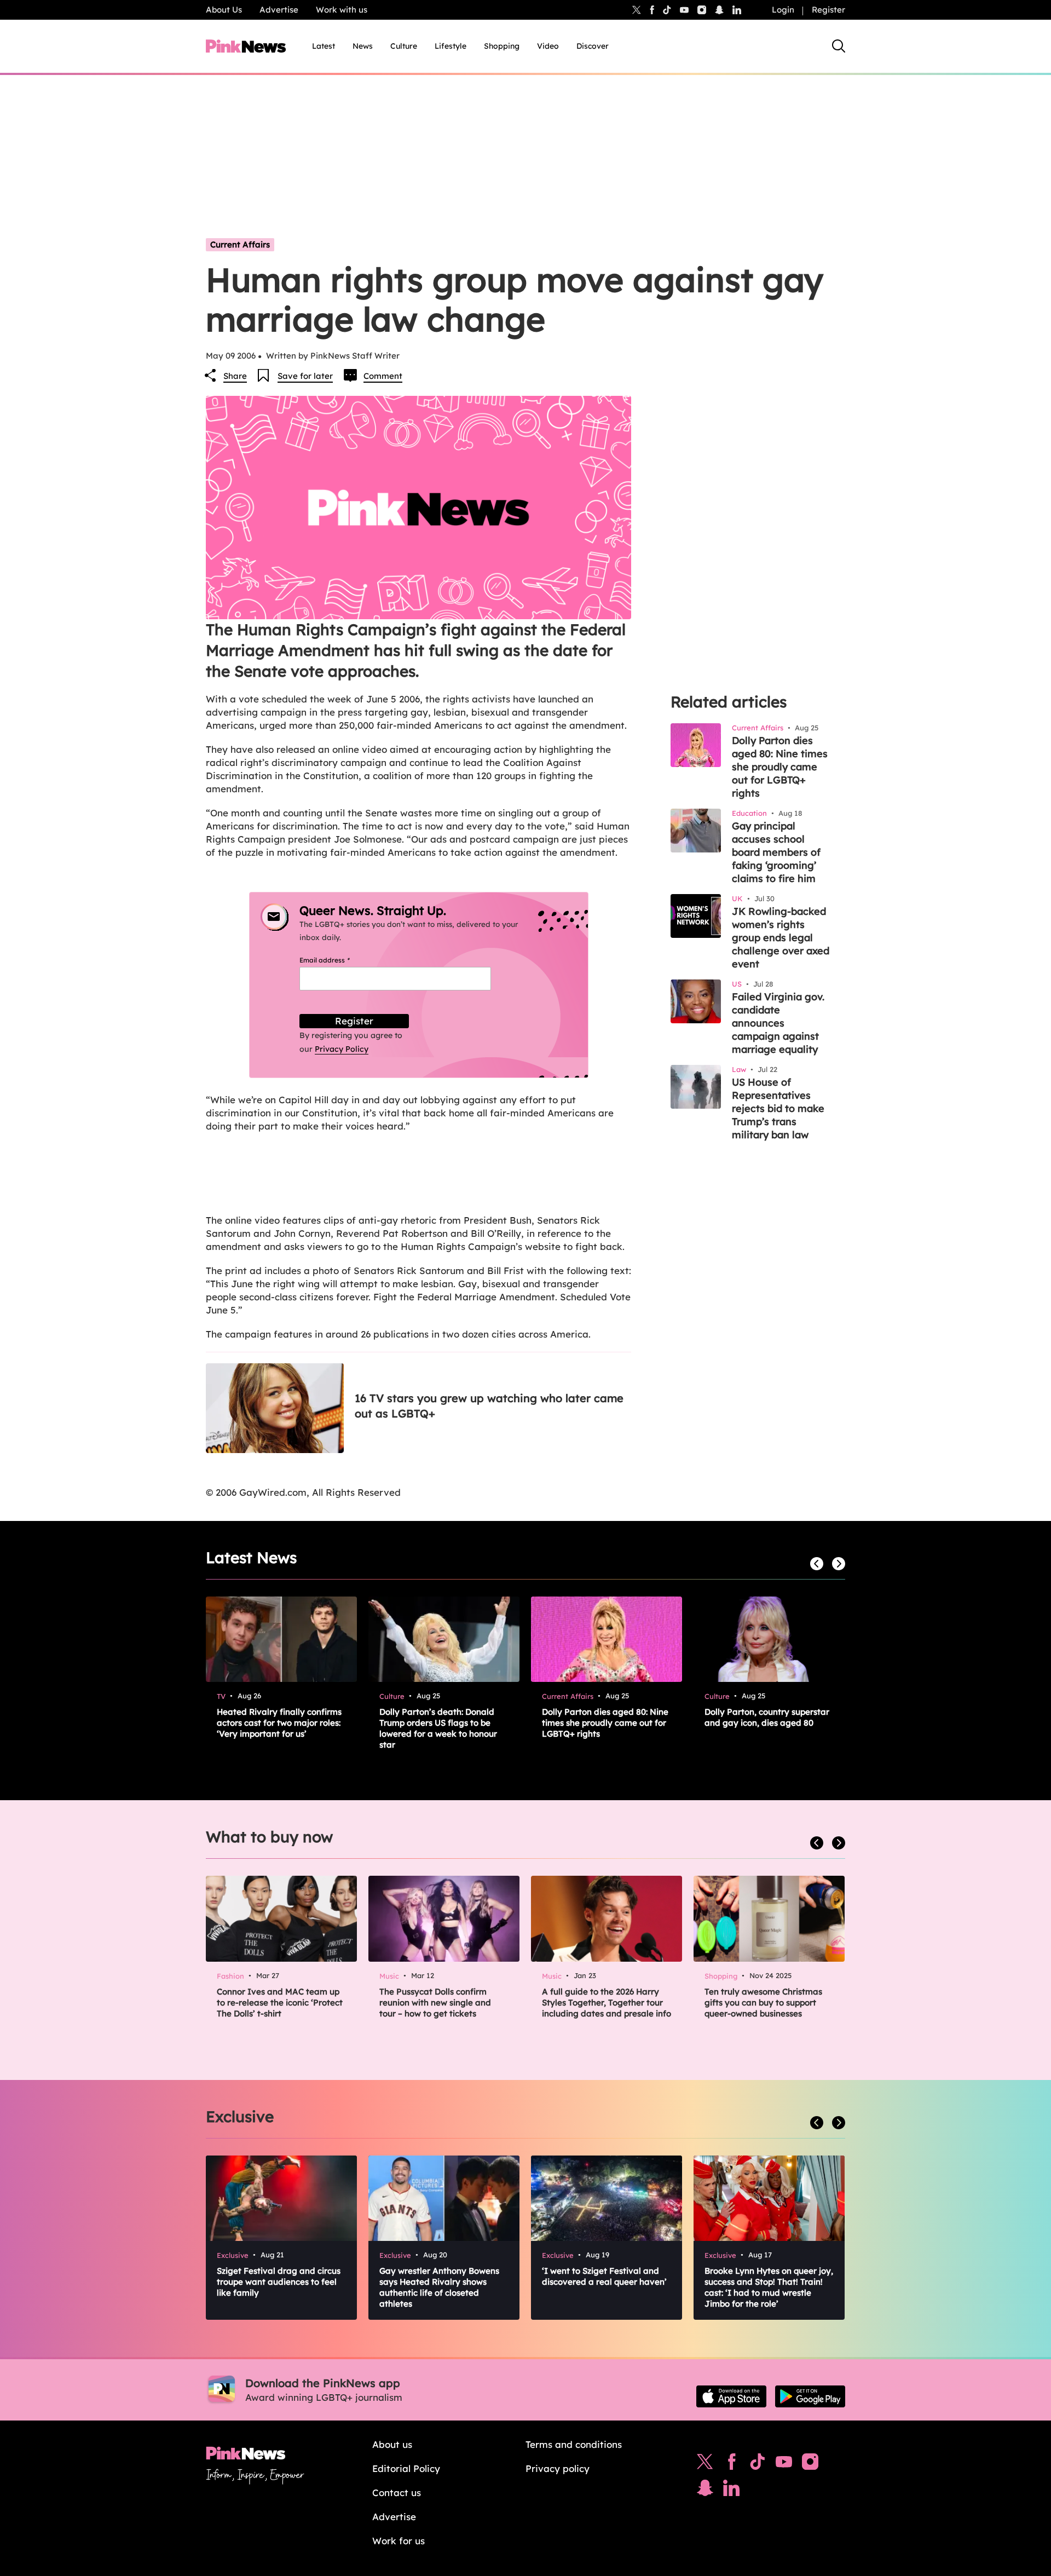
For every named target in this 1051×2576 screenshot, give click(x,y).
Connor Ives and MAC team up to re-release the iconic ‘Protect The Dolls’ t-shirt (280, 2002)
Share (235, 376)
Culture (404, 46)
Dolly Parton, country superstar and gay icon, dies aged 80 (767, 1717)
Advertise (279, 10)
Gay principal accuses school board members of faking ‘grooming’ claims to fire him (776, 852)
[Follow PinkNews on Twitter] (705, 2464)
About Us (224, 10)
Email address (338, 960)
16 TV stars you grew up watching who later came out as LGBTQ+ (489, 1406)
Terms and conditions (574, 2444)
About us (392, 2444)
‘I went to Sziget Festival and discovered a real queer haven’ (604, 2276)
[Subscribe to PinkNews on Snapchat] (705, 2491)
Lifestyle (451, 46)
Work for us (399, 2541)
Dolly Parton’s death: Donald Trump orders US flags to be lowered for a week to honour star (438, 1728)
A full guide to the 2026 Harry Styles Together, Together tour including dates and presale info (607, 2002)
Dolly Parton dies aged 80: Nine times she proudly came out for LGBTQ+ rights (780, 767)
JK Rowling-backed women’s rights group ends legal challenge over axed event (781, 938)
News (363, 46)
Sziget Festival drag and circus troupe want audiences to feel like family (279, 2282)
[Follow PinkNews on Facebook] (732, 2464)
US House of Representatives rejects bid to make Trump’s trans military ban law (778, 1108)
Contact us (397, 2493)
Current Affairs (240, 244)
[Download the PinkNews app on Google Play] (810, 2396)
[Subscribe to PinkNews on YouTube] (784, 2464)
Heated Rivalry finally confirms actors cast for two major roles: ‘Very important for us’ (279, 1723)
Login (783, 10)
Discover (593, 46)
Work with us (342, 10)
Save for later (305, 376)
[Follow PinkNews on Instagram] (810, 2464)
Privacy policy (558, 2468)
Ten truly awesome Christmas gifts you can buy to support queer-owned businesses (763, 2002)
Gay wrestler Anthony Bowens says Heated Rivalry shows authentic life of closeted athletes (439, 2287)
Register (828, 10)
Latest (324, 46)
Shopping (502, 46)
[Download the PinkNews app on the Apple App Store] (731, 2396)
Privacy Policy (342, 1049)
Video (548, 46)
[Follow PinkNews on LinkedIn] (737, 10)
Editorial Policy (406, 2468)
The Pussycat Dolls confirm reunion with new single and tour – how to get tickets (435, 2002)
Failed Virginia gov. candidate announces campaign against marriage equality (778, 1023)
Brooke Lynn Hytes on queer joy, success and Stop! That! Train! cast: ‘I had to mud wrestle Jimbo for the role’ (769, 2287)
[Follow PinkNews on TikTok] (758, 2464)
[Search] (839, 46)
